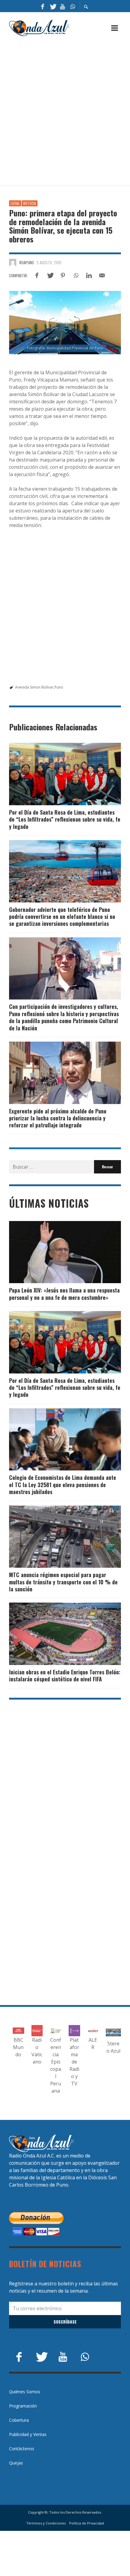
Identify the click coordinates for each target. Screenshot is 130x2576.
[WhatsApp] (73, 6)
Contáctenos (22, 2449)
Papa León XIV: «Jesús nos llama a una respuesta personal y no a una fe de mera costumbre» (64, 1294)
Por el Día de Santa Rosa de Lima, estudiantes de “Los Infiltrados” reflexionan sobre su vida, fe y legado (65, 819)
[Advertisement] (65, 111)
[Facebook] (43, 6)
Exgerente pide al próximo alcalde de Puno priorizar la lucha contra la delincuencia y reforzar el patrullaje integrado (58, 1118)
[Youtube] (63, 6)
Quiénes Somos (25, 2392)
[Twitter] (53, 6)
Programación (23, 2406)
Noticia (30, 203)
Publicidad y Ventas (28, 2434)
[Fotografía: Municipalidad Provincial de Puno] (65, 322)
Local (15, 203)
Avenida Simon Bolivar (34, 687)
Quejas (16, 2463)
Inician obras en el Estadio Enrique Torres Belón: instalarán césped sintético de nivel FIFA (65, 1675)
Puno (59, 687)
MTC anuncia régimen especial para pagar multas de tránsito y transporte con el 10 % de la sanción (63, 1582)
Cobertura (19, 2420)
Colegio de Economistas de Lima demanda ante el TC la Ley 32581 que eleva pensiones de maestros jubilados (63, 1485)
